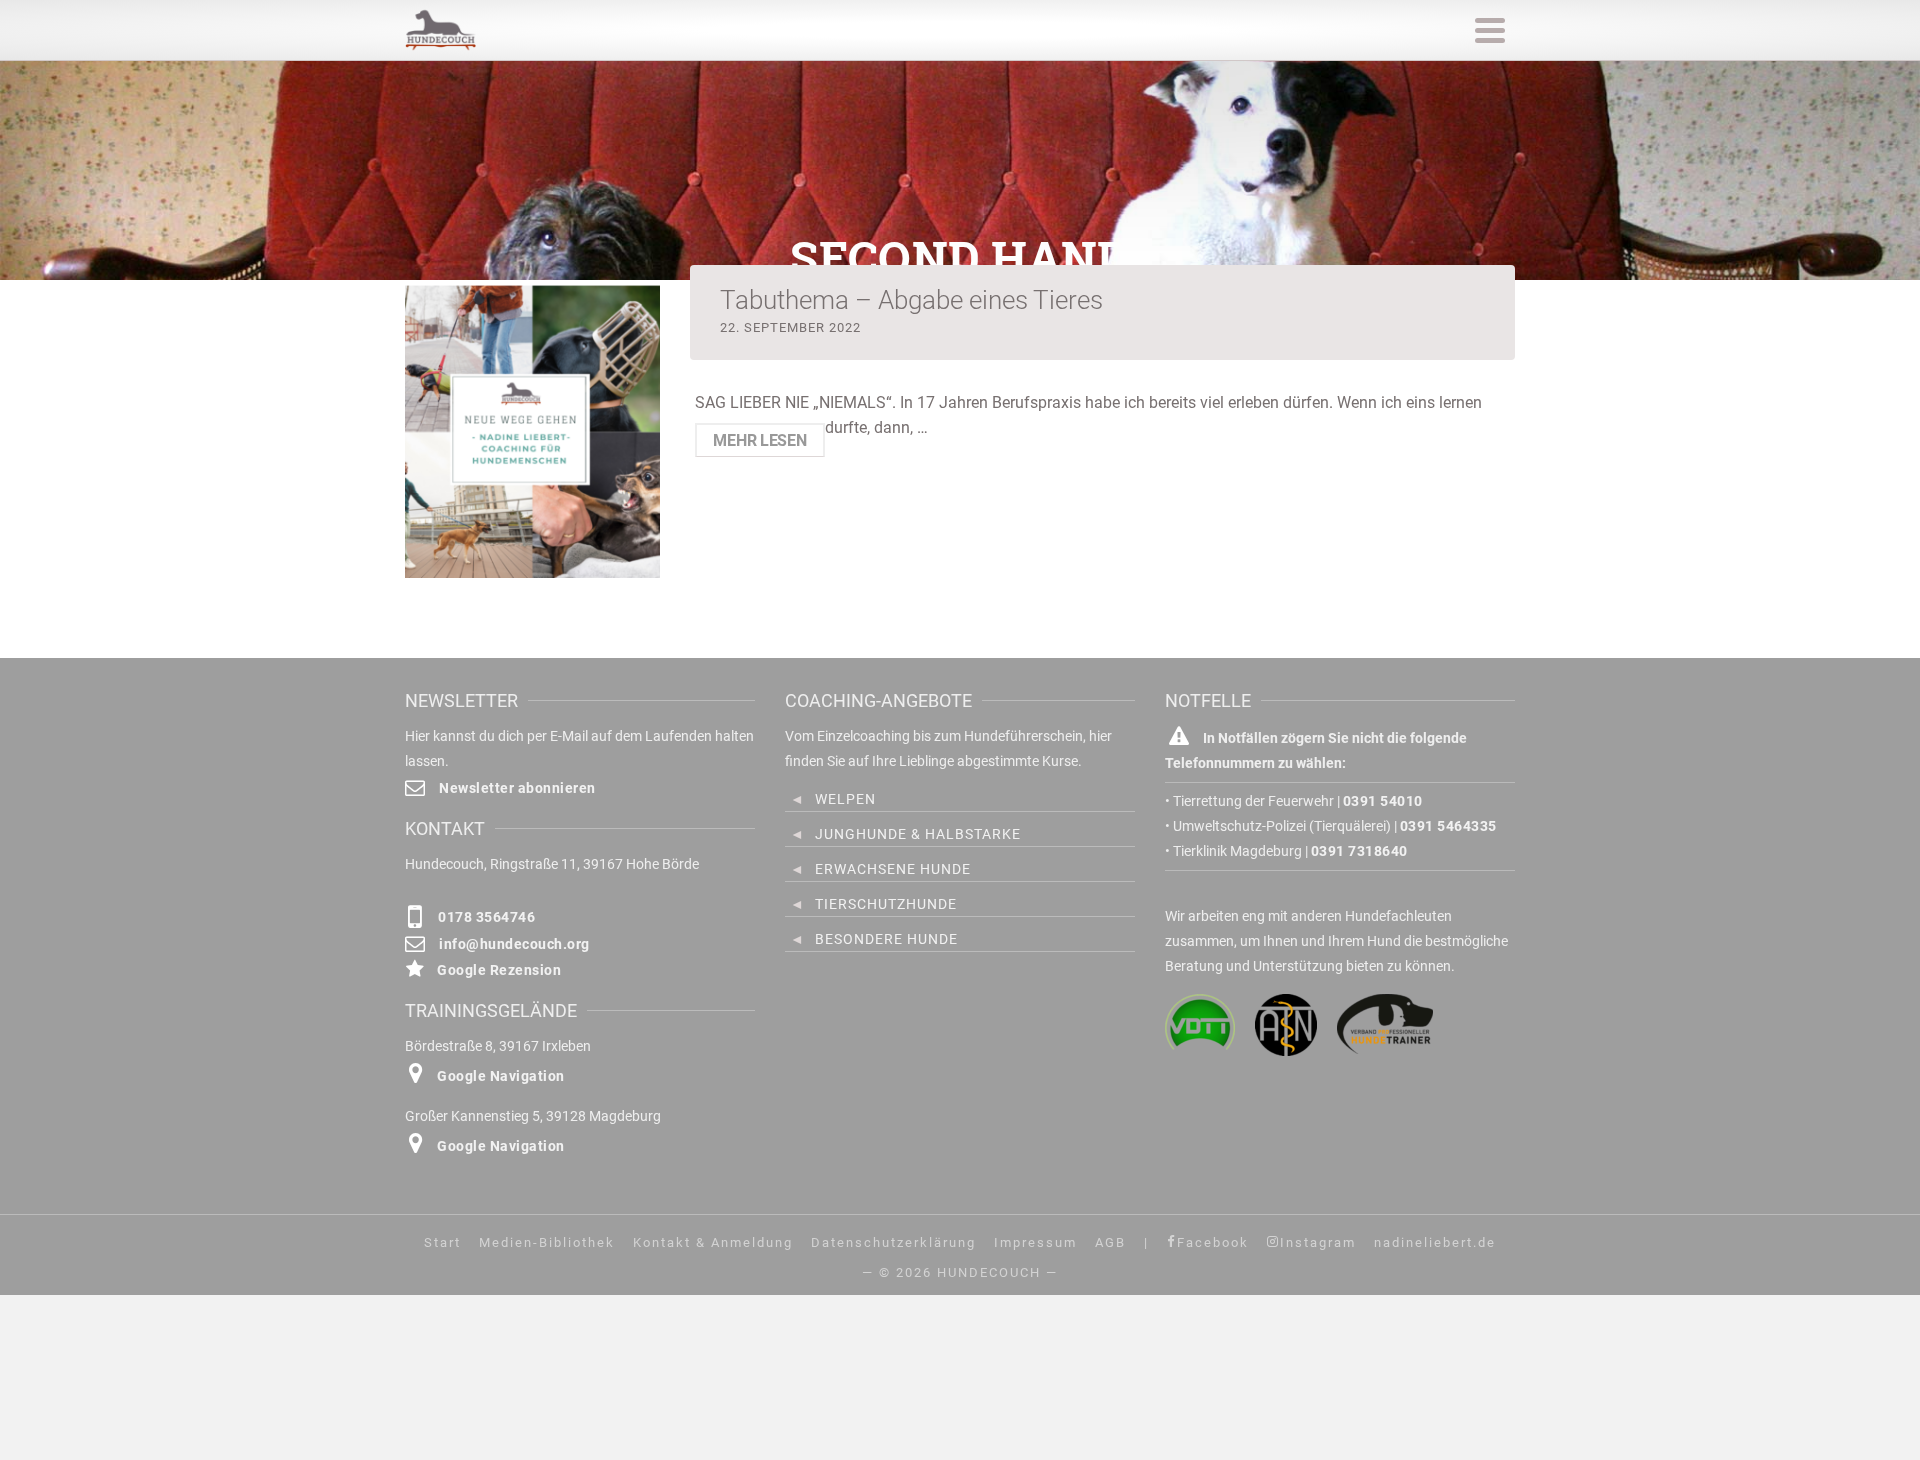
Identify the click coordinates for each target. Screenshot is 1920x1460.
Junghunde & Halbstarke (918, 834)
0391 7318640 (1359, 851)
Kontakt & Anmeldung (713, 1242)
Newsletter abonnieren (516, 788)
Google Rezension (497, 970)
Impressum (1035, 1242)
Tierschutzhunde (886, 904)
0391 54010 (1383, 801)
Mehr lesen (759, 440)
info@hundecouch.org (513, 944)
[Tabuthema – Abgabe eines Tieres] (532, 430)
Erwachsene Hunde (893, 869)
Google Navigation (499, 1076)
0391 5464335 (1448, 826)
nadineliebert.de (1435, 1242)
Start (442, 1242)
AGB (1110, 1242)
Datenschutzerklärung (893, 1242)
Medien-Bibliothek (547, 1242)
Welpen (845, 799)
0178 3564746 (485, 917)
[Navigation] (1490, 30)
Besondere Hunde (886, 939)
